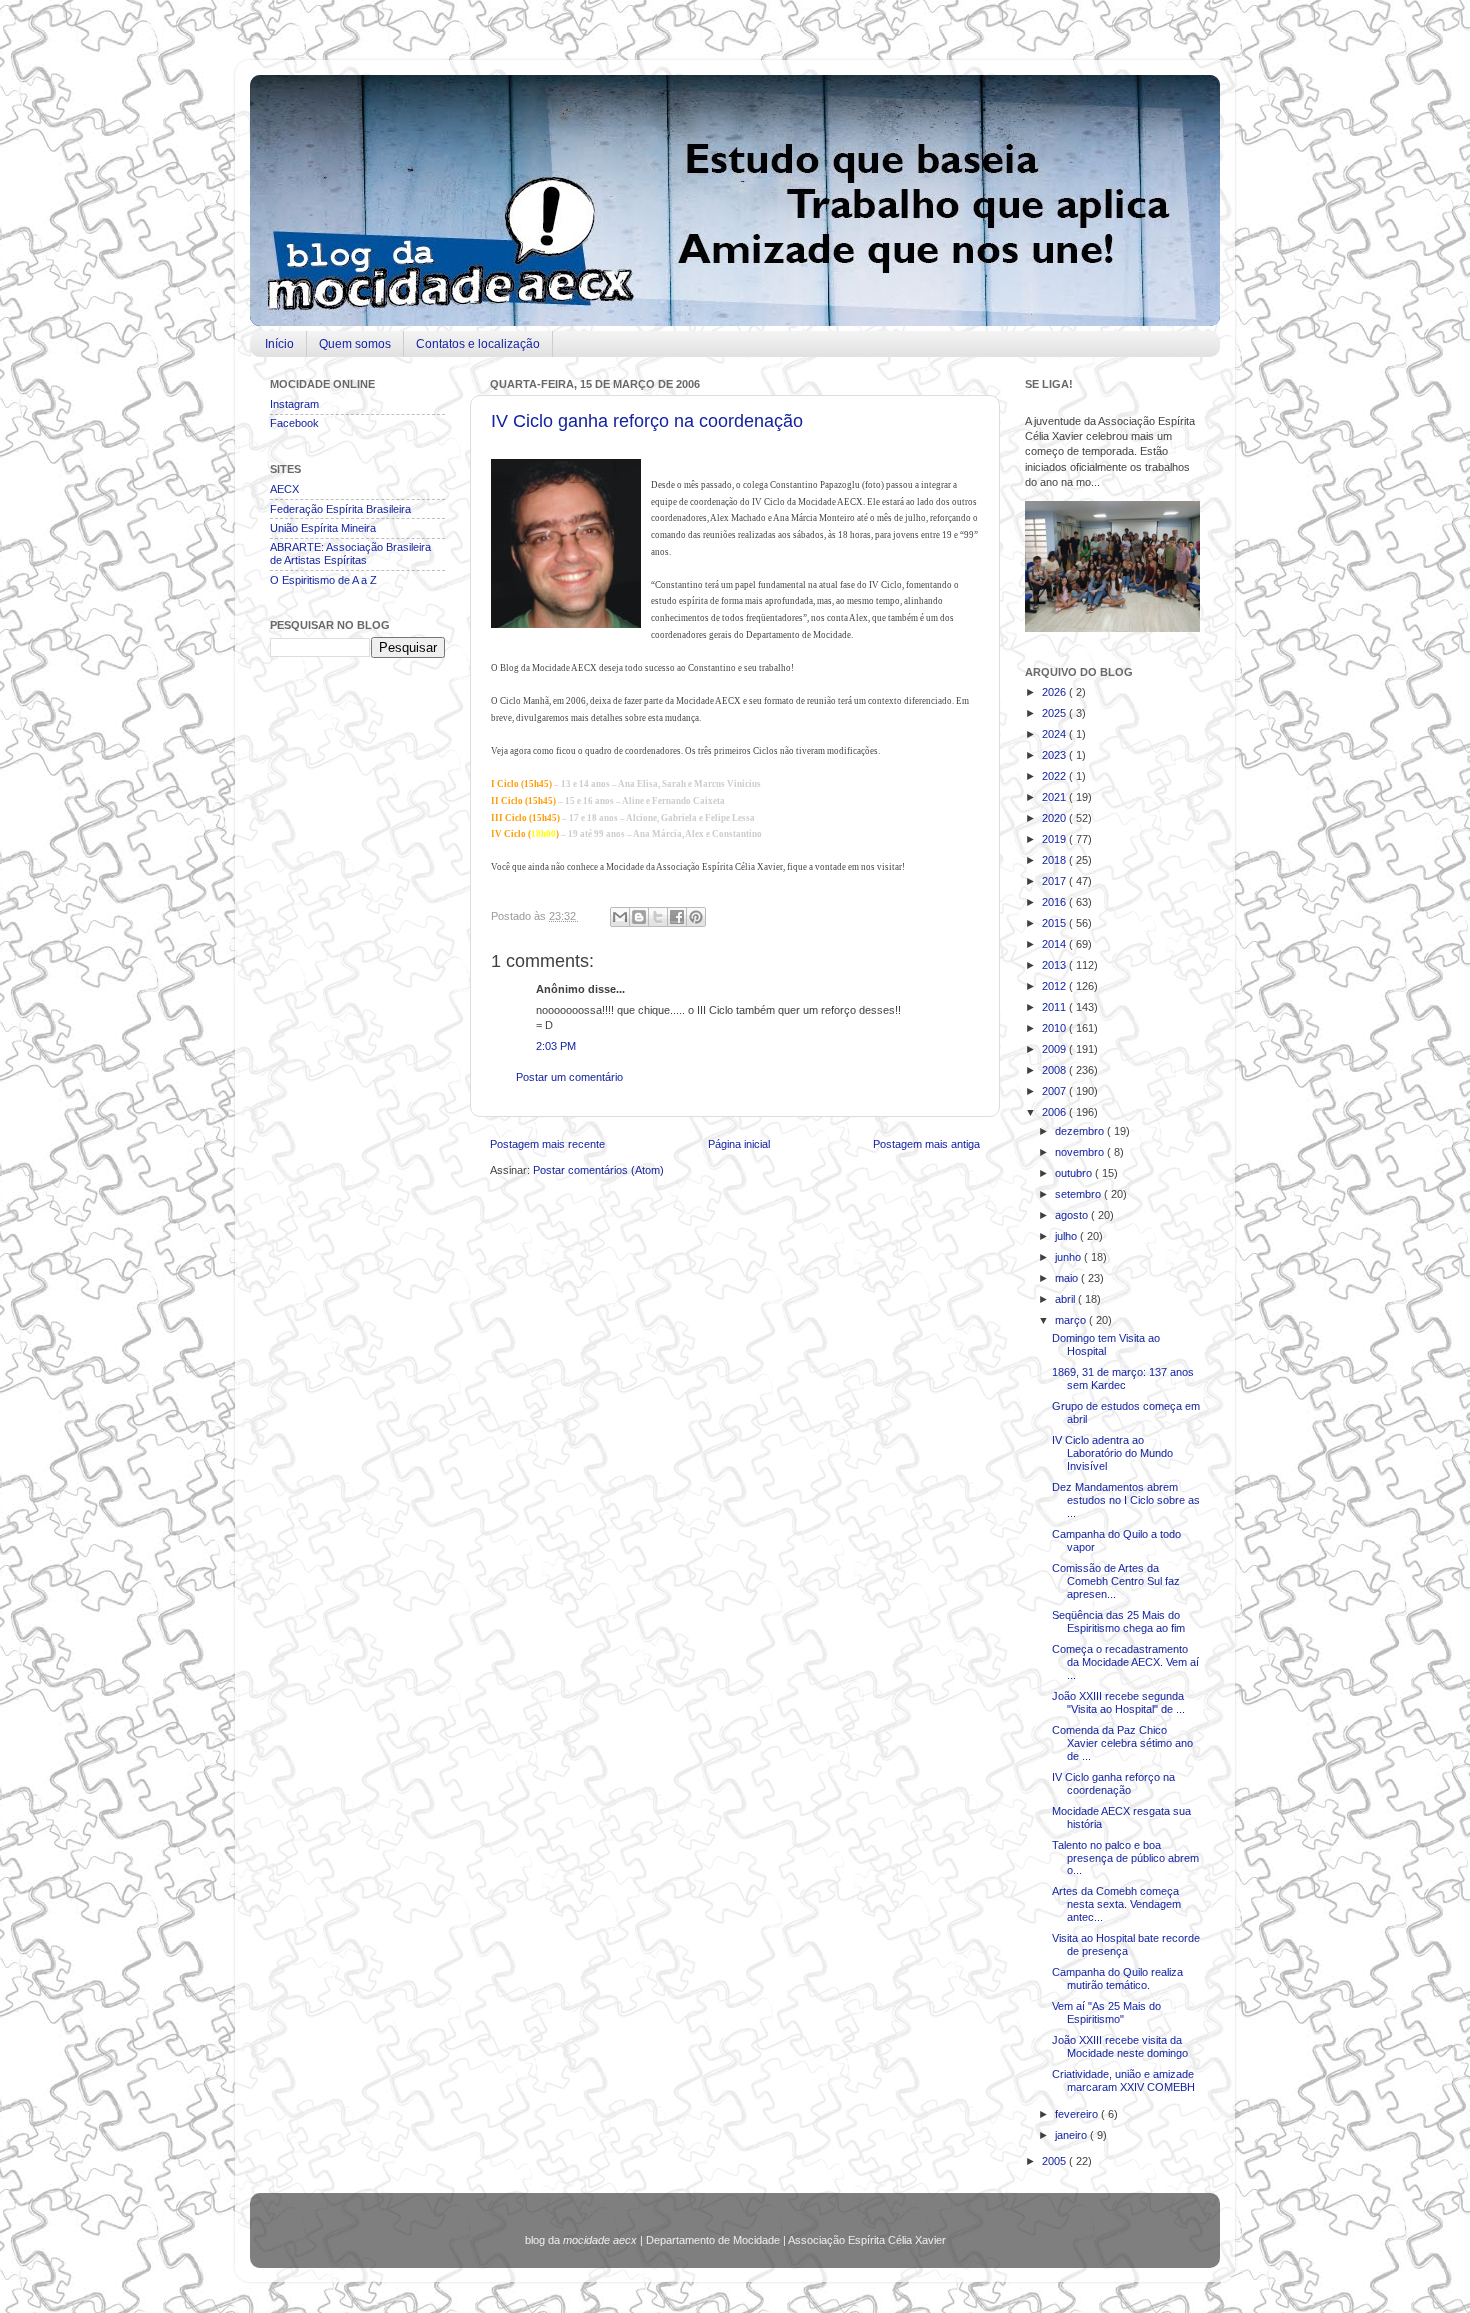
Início (279, 344)
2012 (1055, 986)
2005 (1055, 2161)
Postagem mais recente (547, 1144)
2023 (1055, 755)
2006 (1055, 1112)
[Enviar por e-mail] (620, 917)
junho (1069, 1257)
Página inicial (739, 1144)
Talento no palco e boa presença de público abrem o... (1125, 1858)
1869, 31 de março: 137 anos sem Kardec (1123, 1378)
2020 (1055, 818)
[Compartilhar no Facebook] (677, 917)
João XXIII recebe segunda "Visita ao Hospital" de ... (1118, 1702)
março (1072, 1320)
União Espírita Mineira (323, 528)
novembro (1081, 1152)
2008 (1055, 1070)
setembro (1079, 1194)
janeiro (1072, 2135)
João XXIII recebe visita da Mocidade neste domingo (1120, 2046)
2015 (1055, 923)
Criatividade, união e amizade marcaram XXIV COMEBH (1123, 2080)
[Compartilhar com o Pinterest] (696, 917)
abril (1066, 1299)
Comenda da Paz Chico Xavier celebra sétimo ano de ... (1122, 1743)
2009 (1055, 1049)
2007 (1055, 1091)
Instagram (294, 404)
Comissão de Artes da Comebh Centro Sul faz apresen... (1116, 1581)
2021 (1055, 797)
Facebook (294, 423)
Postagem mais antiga (926, 1144)
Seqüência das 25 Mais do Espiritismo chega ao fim (1118, 1621)
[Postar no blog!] (639, 917)
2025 (1055, 713)
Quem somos (355, 344)
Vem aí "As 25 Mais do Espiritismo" (1106, 2012)
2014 (1055, 944)
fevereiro (1078, 2114)
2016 (1055, 902)
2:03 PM (556, 1046)
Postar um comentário (569, 1077)
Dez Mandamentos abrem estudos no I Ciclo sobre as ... (1126, 1500)
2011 (1055, 1007)
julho (1067, 1236)
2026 (1055, 692)
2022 (1055, 776)
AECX (284, 489)
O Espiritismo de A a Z (323, 580)
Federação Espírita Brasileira (340, 509)
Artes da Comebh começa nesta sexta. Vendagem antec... (1116, 1904)
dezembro (1081, 1131)
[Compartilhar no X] (658, 917)
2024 (1055, 734)
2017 (1055, 881)
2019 (1055, 839)
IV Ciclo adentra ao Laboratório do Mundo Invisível (1112, 1453)
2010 (1055, 1028)
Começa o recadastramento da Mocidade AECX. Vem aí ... (1125, 1662)
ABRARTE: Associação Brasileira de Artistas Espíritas (350, 553)
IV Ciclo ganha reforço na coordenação (647, 421)
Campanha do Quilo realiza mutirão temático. (1117, 1978)
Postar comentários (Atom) (598, 1170)
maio (1068, 1278)
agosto (1073, 1215)
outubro (1075, 1173)
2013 (1055, 965)
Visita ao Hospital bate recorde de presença (1126, 1944)
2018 (1055, 860)
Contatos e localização (478, 344)
